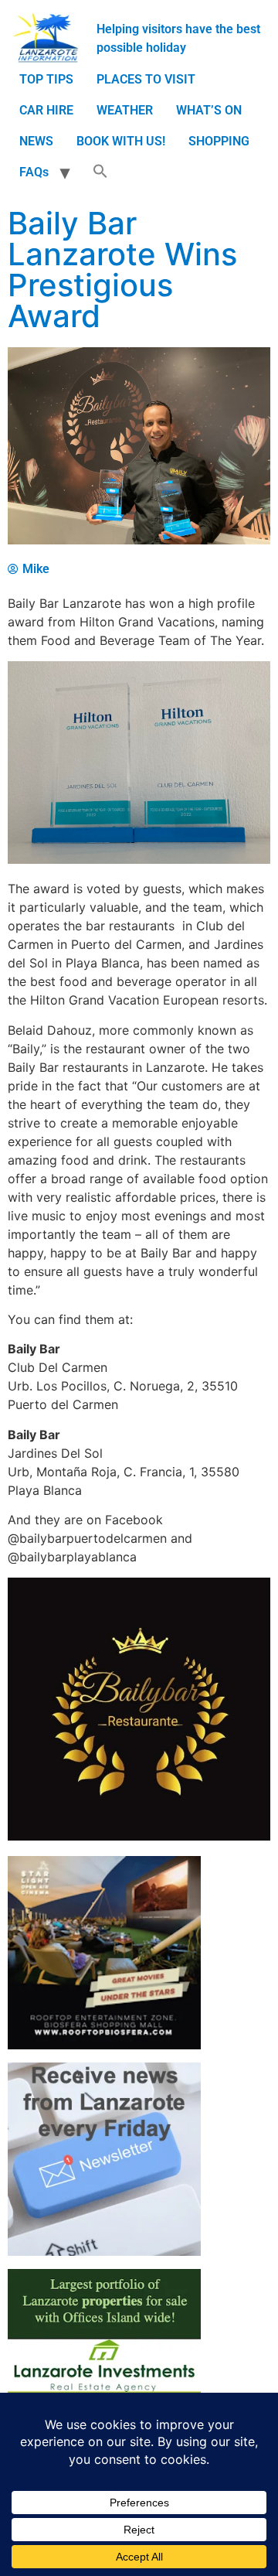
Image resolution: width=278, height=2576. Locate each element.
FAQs (34, 172)
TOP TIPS (46, 79)
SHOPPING (219, 141)
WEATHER (125, 110)
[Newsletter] (104, 2252)
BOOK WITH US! (121, 141)
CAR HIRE (46, 110)
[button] (100, 172)
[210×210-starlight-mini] (104, 2045)
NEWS (36, 141)
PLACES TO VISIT (146, 79)
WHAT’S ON (209, 110)
